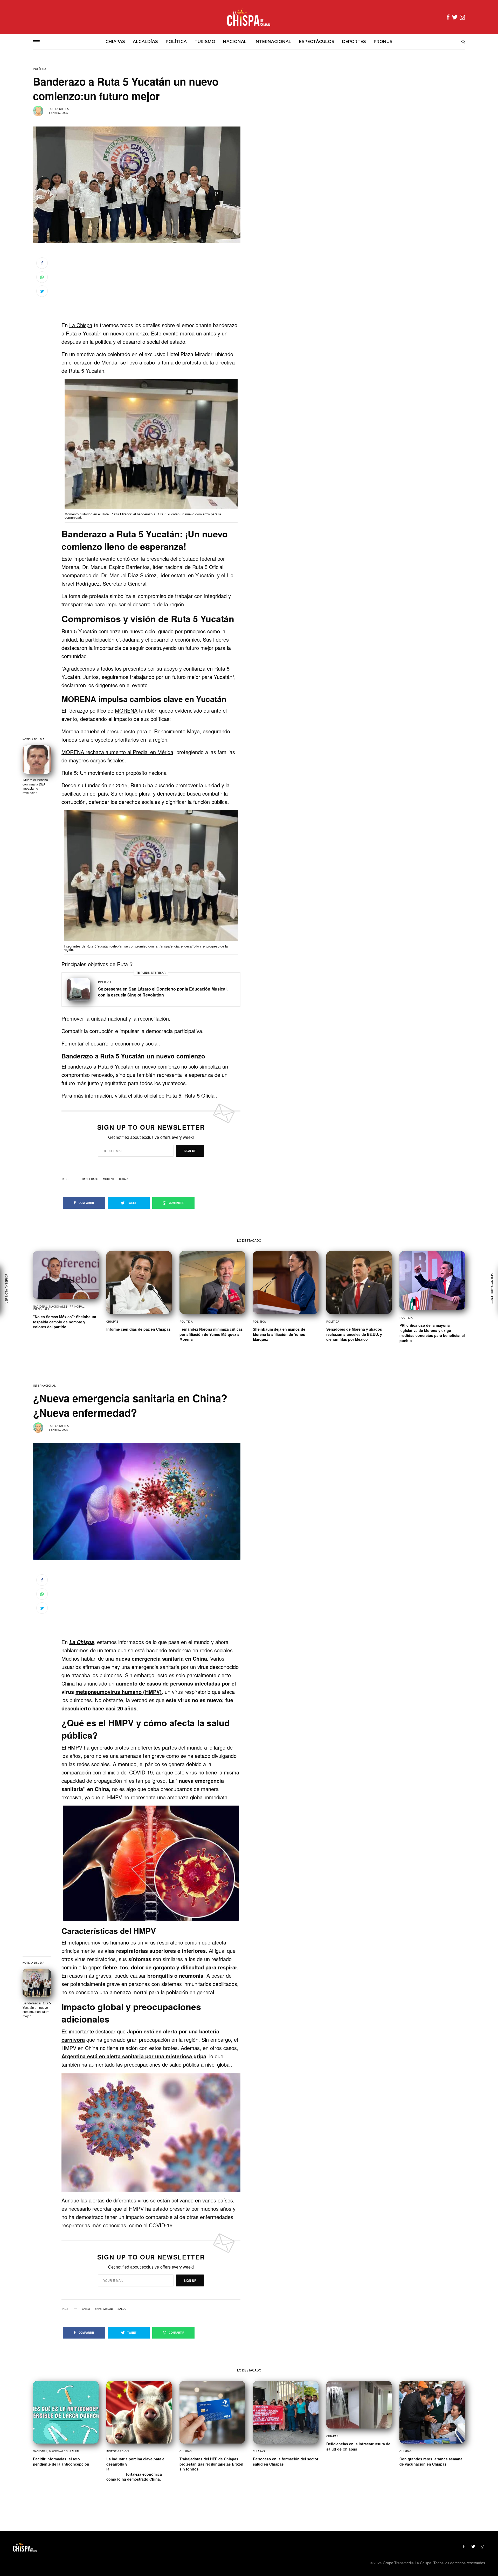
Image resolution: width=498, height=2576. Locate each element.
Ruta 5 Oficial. (201, 1095)
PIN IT (154, 447)
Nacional (40, 1307)
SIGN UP (190, 1151)
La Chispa (62, 109)
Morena (109, 1179)
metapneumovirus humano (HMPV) (119, 1692)
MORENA (126, 710)
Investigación (118, 2451)
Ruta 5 (124, 1179)
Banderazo (90, 1179)
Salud (122, 2309)
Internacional (44, 1386)
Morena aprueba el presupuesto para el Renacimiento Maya (131, 731)
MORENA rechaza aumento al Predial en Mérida (117, 752)
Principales (42, 1309)
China (86, 2309)
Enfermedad (104, 2309)
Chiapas (113, 1322)
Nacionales (58, 1307)
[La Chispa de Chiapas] (249, 17)
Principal (77, 1307)
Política (40, 69)
